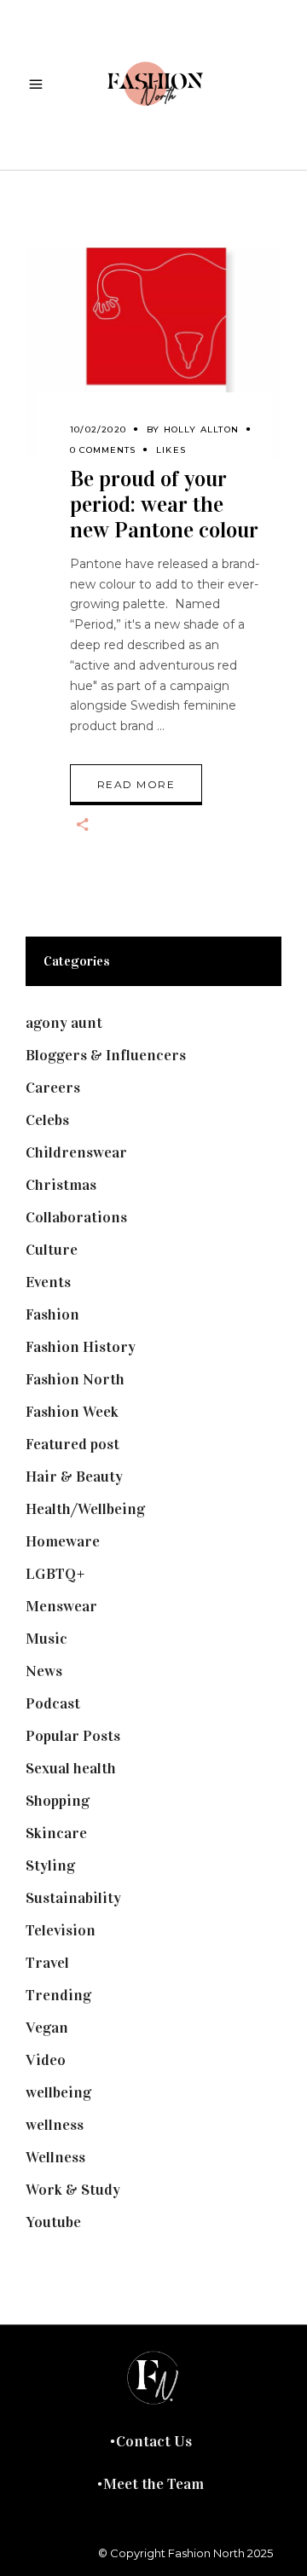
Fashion (52, 1314)
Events (48, 1282)
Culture (52, 1250)
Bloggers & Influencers (106, 1055)
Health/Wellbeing (85, 1509)
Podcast (53, 1703)
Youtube (53, 2222)
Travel (47, 1963)
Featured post (72, 1444)
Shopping (58, 1801)
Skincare (56, 1833)
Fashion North (75, 1379)
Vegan (47, 2028)
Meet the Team (153, 2484)
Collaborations (76, 1217)
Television (61, 1930)
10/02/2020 (98, 429)
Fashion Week (72, 1412)
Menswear (61, 1606)
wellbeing (58, 2092)
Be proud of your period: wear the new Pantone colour (164, 505)
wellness (55, 2125)
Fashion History (81, 1347)
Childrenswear (76, 1152)
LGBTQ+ (55, 1574)
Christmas (61, 1185)
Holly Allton (201, 429)
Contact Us (154, 2441)
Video (46, 2060)
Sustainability (73, 1898)
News (44, 1671)
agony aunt (64, 1023)
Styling (50, 1865)
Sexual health (71, 1768)
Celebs (47, 1120)
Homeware (63, 1541)
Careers (53, 1088)
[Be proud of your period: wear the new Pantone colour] (153, 353)
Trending (58, 1995)
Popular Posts (73, 1736)
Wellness (55, 2157)
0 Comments (103, 450)
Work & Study (73, 2190)
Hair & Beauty (74, 1477)
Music (46, 1639)
